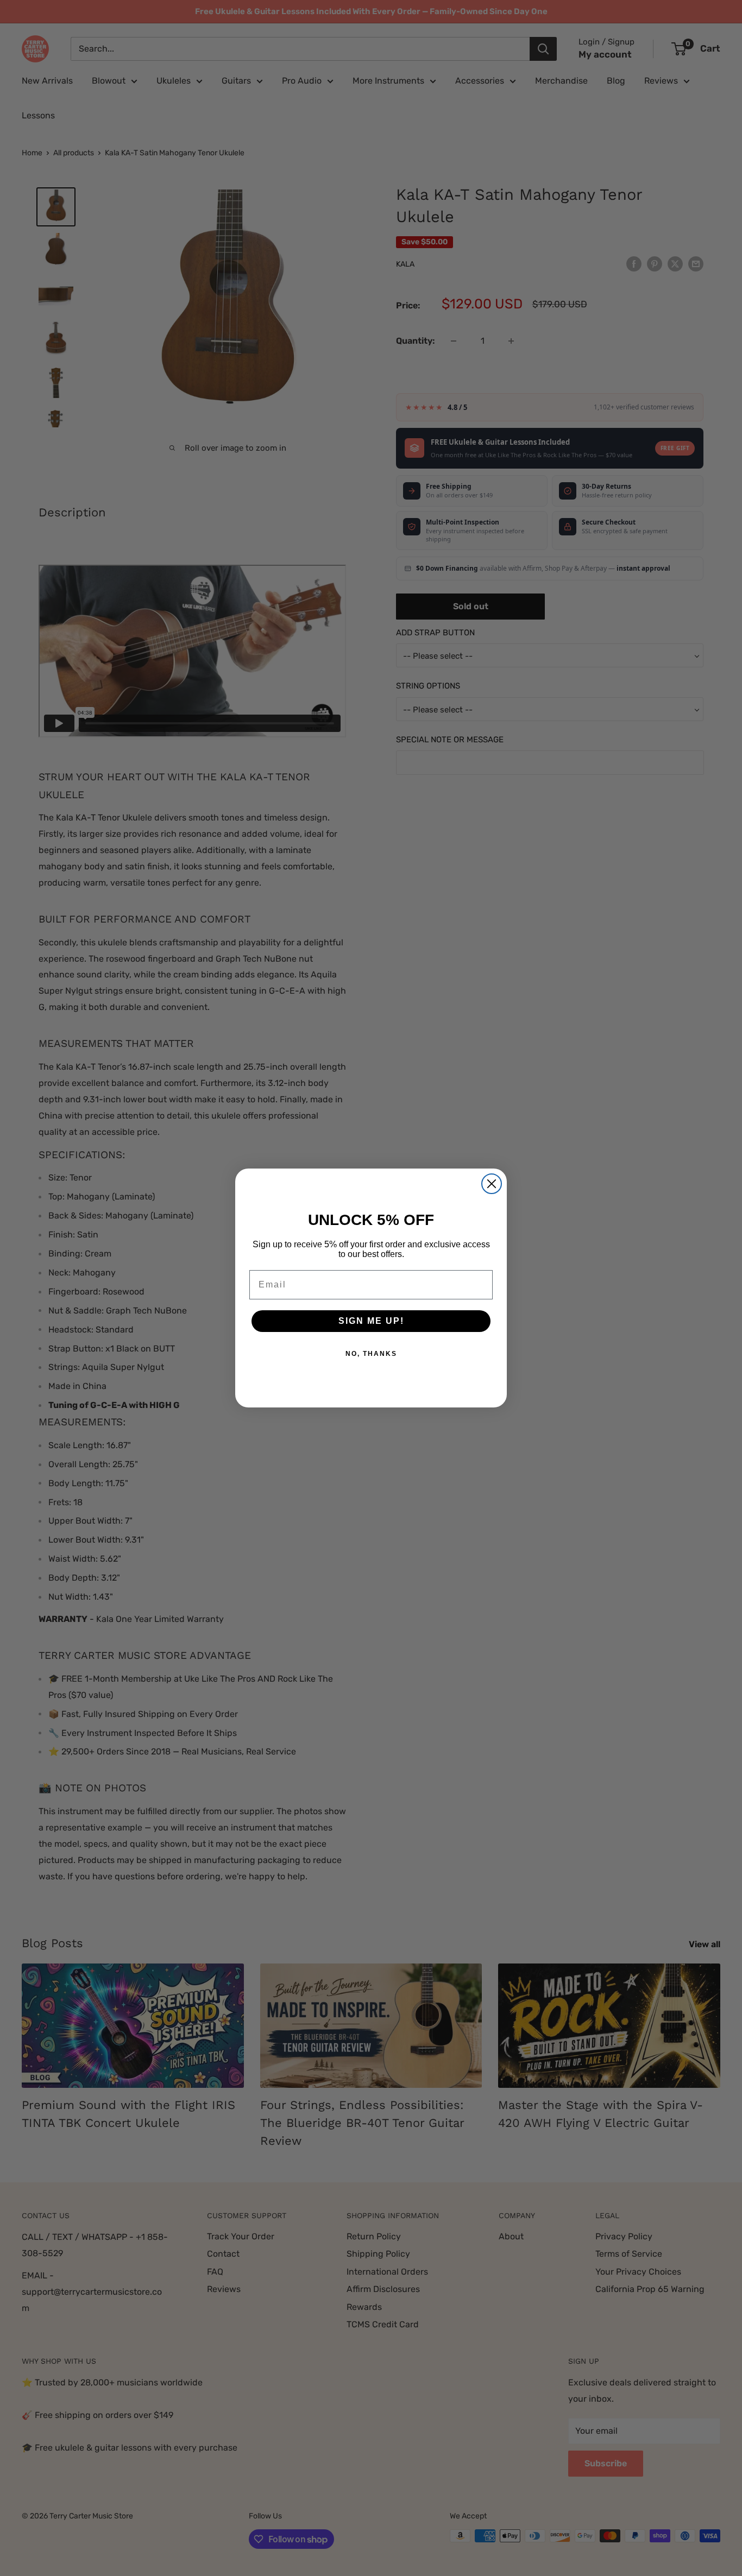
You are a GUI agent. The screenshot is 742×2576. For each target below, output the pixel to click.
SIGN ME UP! (371, 1321)
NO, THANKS (371, 1354)
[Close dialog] (492, 1184)
